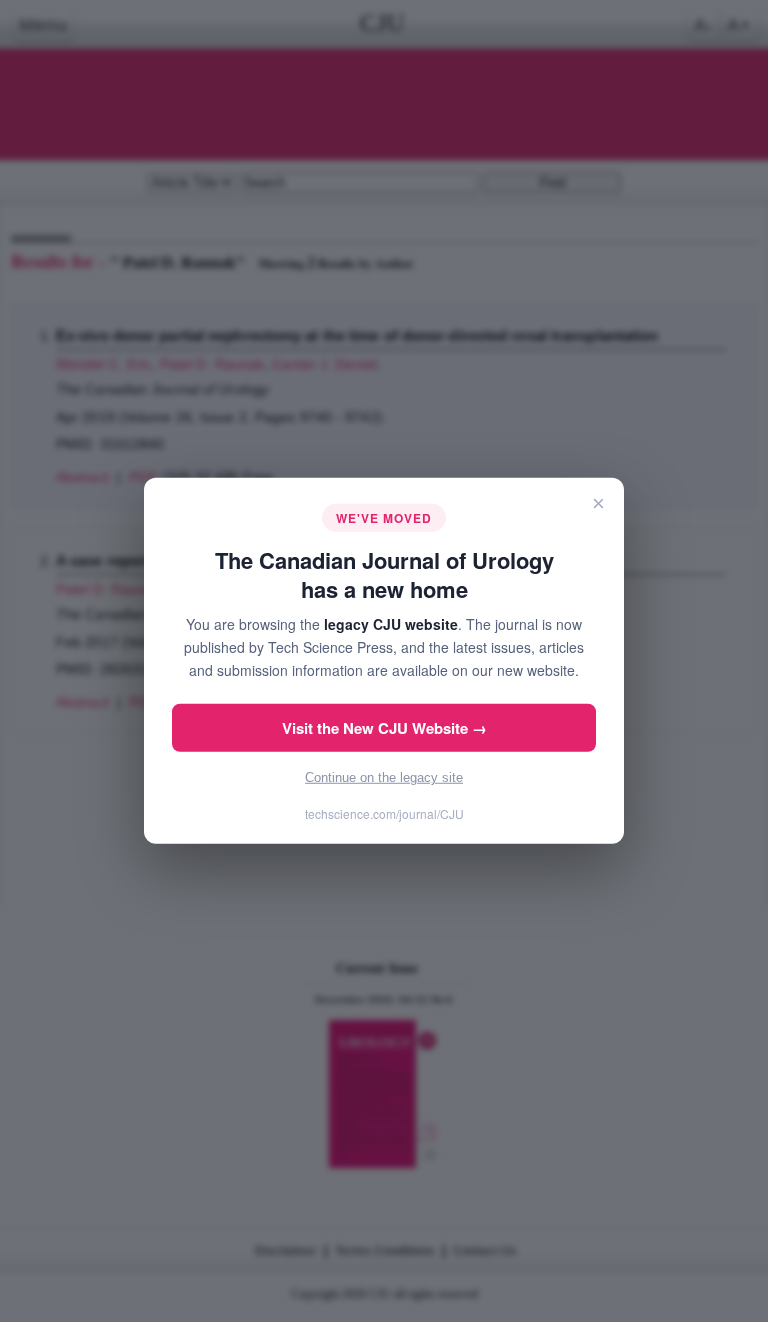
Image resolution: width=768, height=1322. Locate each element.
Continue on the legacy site (384, 777)
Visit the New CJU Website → (384, 728)
